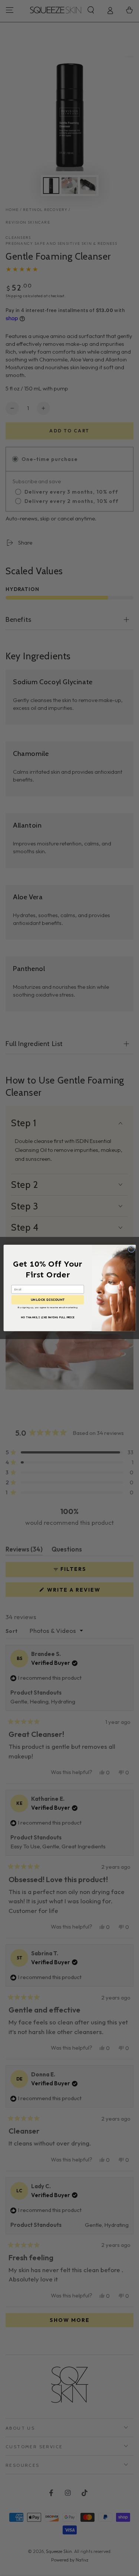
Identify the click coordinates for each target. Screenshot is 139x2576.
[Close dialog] (131, 1249)
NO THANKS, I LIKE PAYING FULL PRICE (48, 1317)
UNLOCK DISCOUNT (47, 1300)
